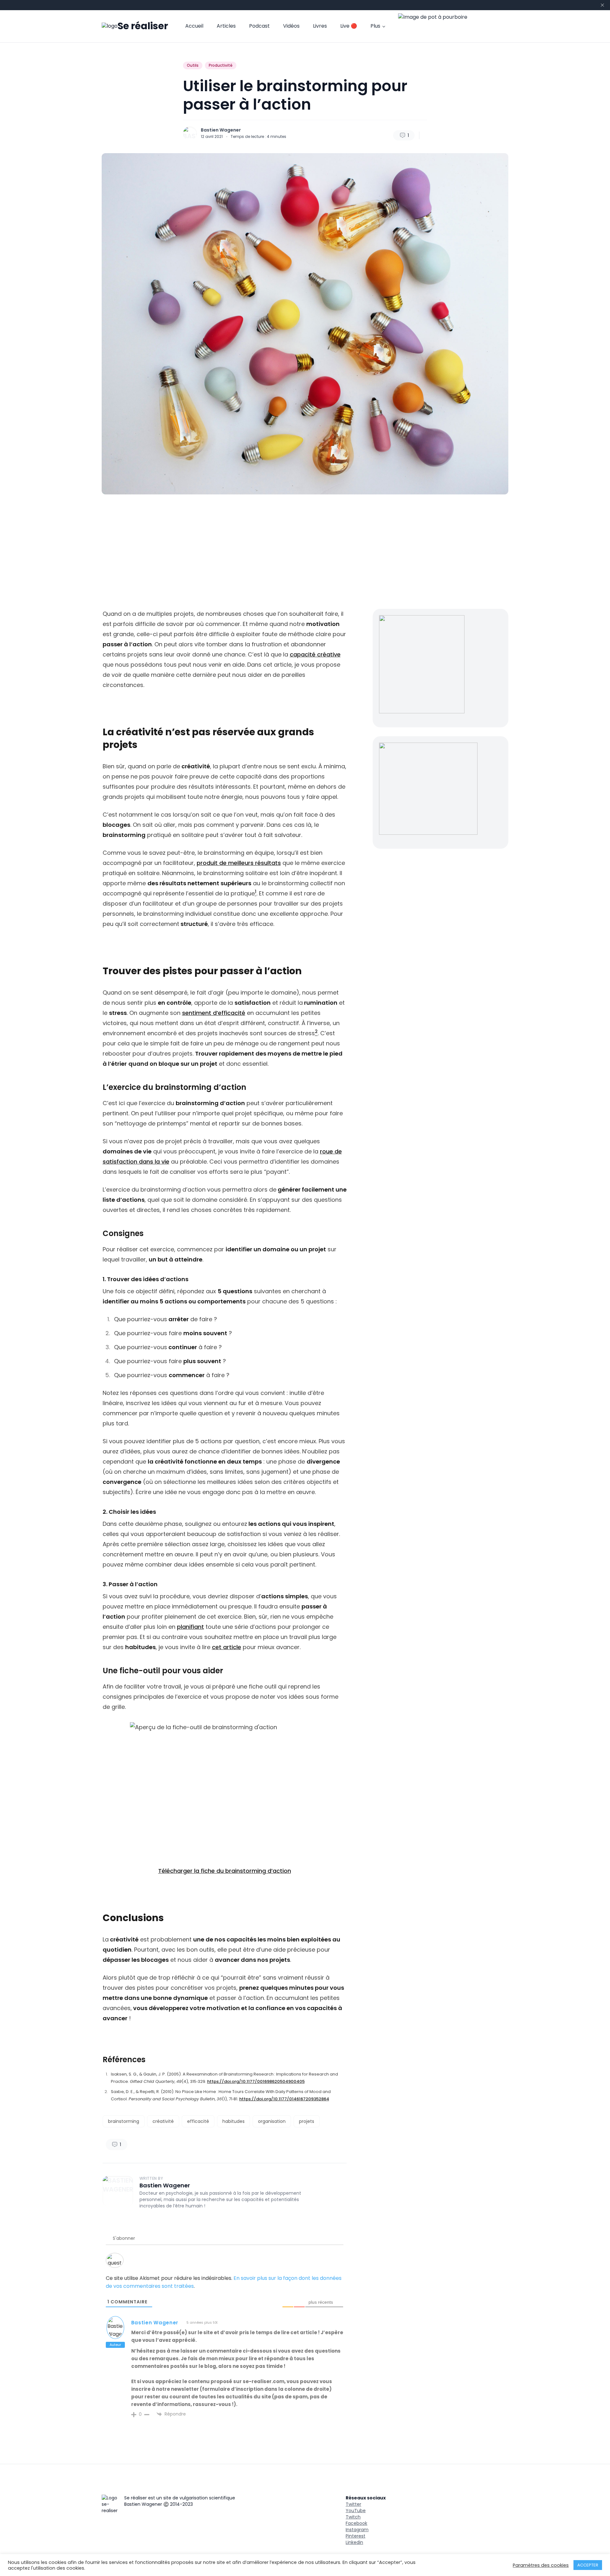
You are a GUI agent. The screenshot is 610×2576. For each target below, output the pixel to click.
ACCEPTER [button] (588, 2565)
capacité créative (315, 654)
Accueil (194, 26)
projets (307, 2121)
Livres (320, 26)
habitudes (234, 2121)
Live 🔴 (349, 26)
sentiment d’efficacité (214, 1013)
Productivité (221, 65)
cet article (227, 1647)
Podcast (259, 26)
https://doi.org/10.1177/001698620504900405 (256, 2081)
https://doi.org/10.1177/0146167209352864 (284, 2099)
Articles (226, 26)
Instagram (357, 2530)
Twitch (353, 2517)
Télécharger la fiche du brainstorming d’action (225, 1871)
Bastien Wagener (221, 130)
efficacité (198, 2121)
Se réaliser (143, 26)
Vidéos (291, 26)
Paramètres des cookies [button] (541, 2565)
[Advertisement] (305, 552)
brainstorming (124, 2121)
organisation (272, 2121)
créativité (163, 2121)
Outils (193, 65)
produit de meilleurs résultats (239, 863)
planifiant (190, 1627)
